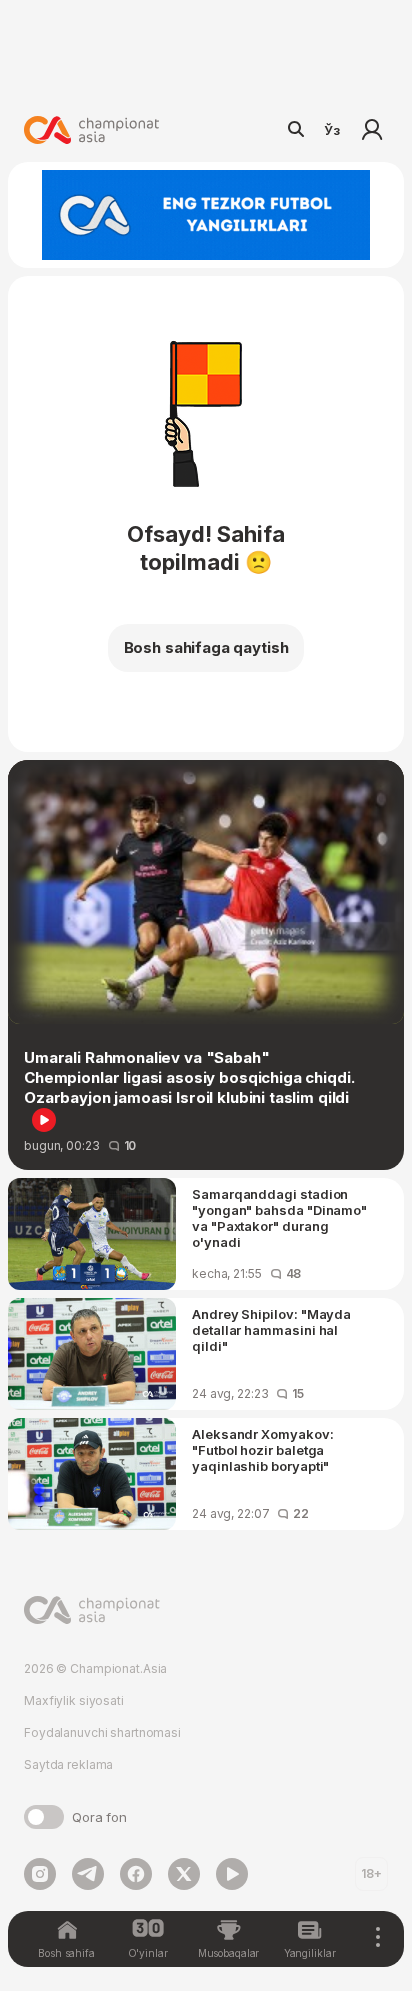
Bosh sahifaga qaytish (206, 647)
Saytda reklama (68, 1764)
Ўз (332, 130)
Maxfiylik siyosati (74, 1700)
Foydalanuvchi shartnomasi (102, 1732)
